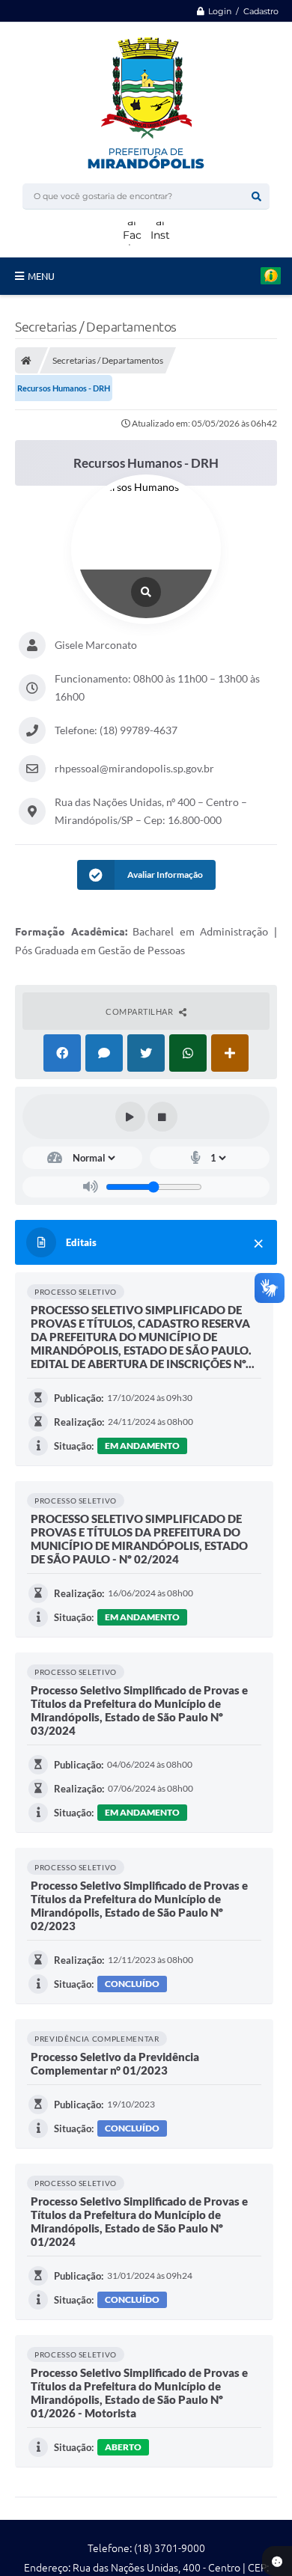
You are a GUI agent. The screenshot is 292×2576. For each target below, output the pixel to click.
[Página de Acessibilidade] (242, 32)
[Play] (130, 1117)
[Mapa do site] (216, 32)
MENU (41, 276)
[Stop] (162, 1117)
